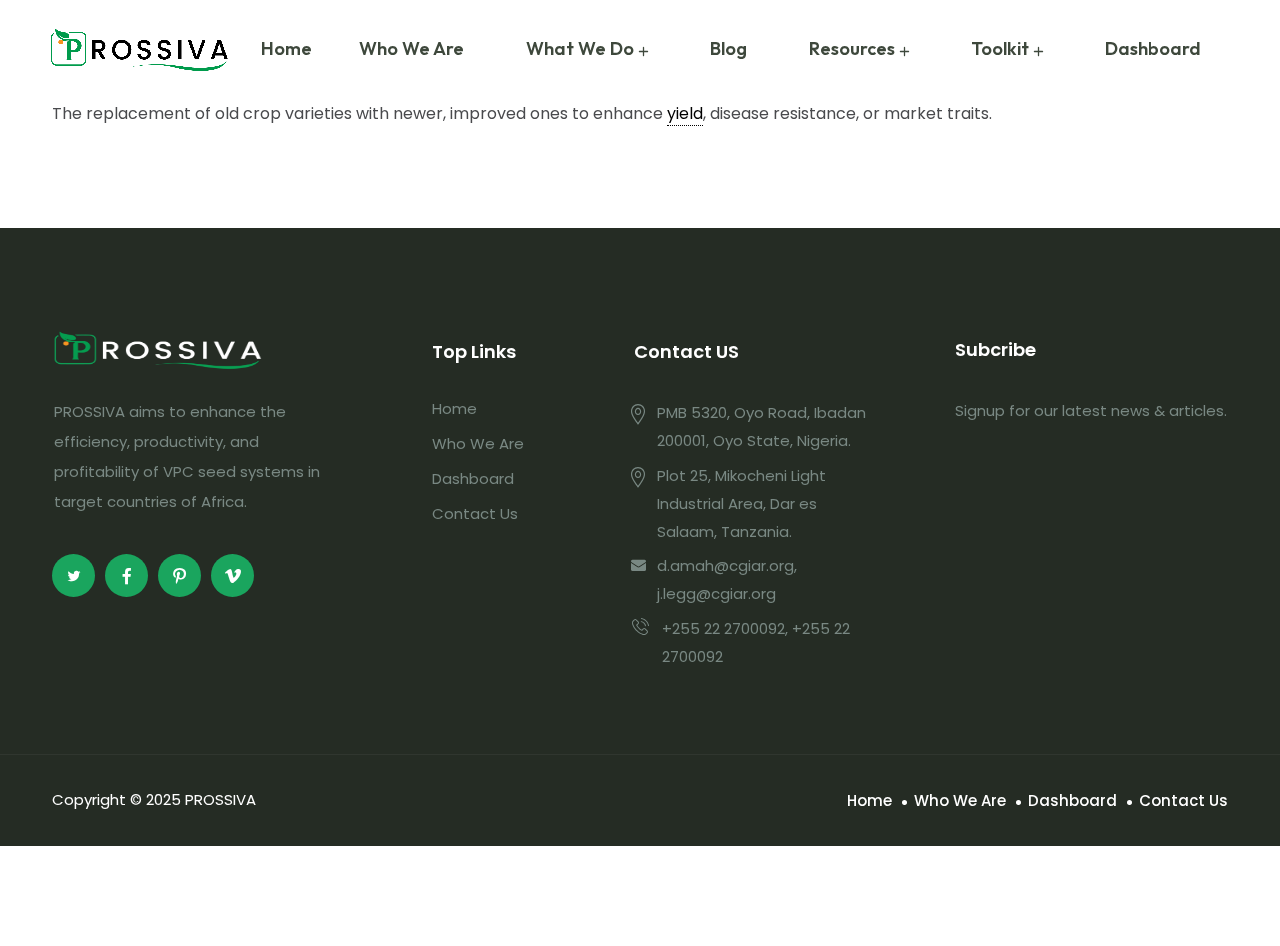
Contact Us (475, 513)
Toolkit (1000, 48)
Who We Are (411, 48)
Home (286, 48)
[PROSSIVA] (139, 49)
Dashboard (1153, 48)
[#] (73, 575)
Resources (852, 48)
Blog (728, 48)
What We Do (580, 48)
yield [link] (685, 113)
